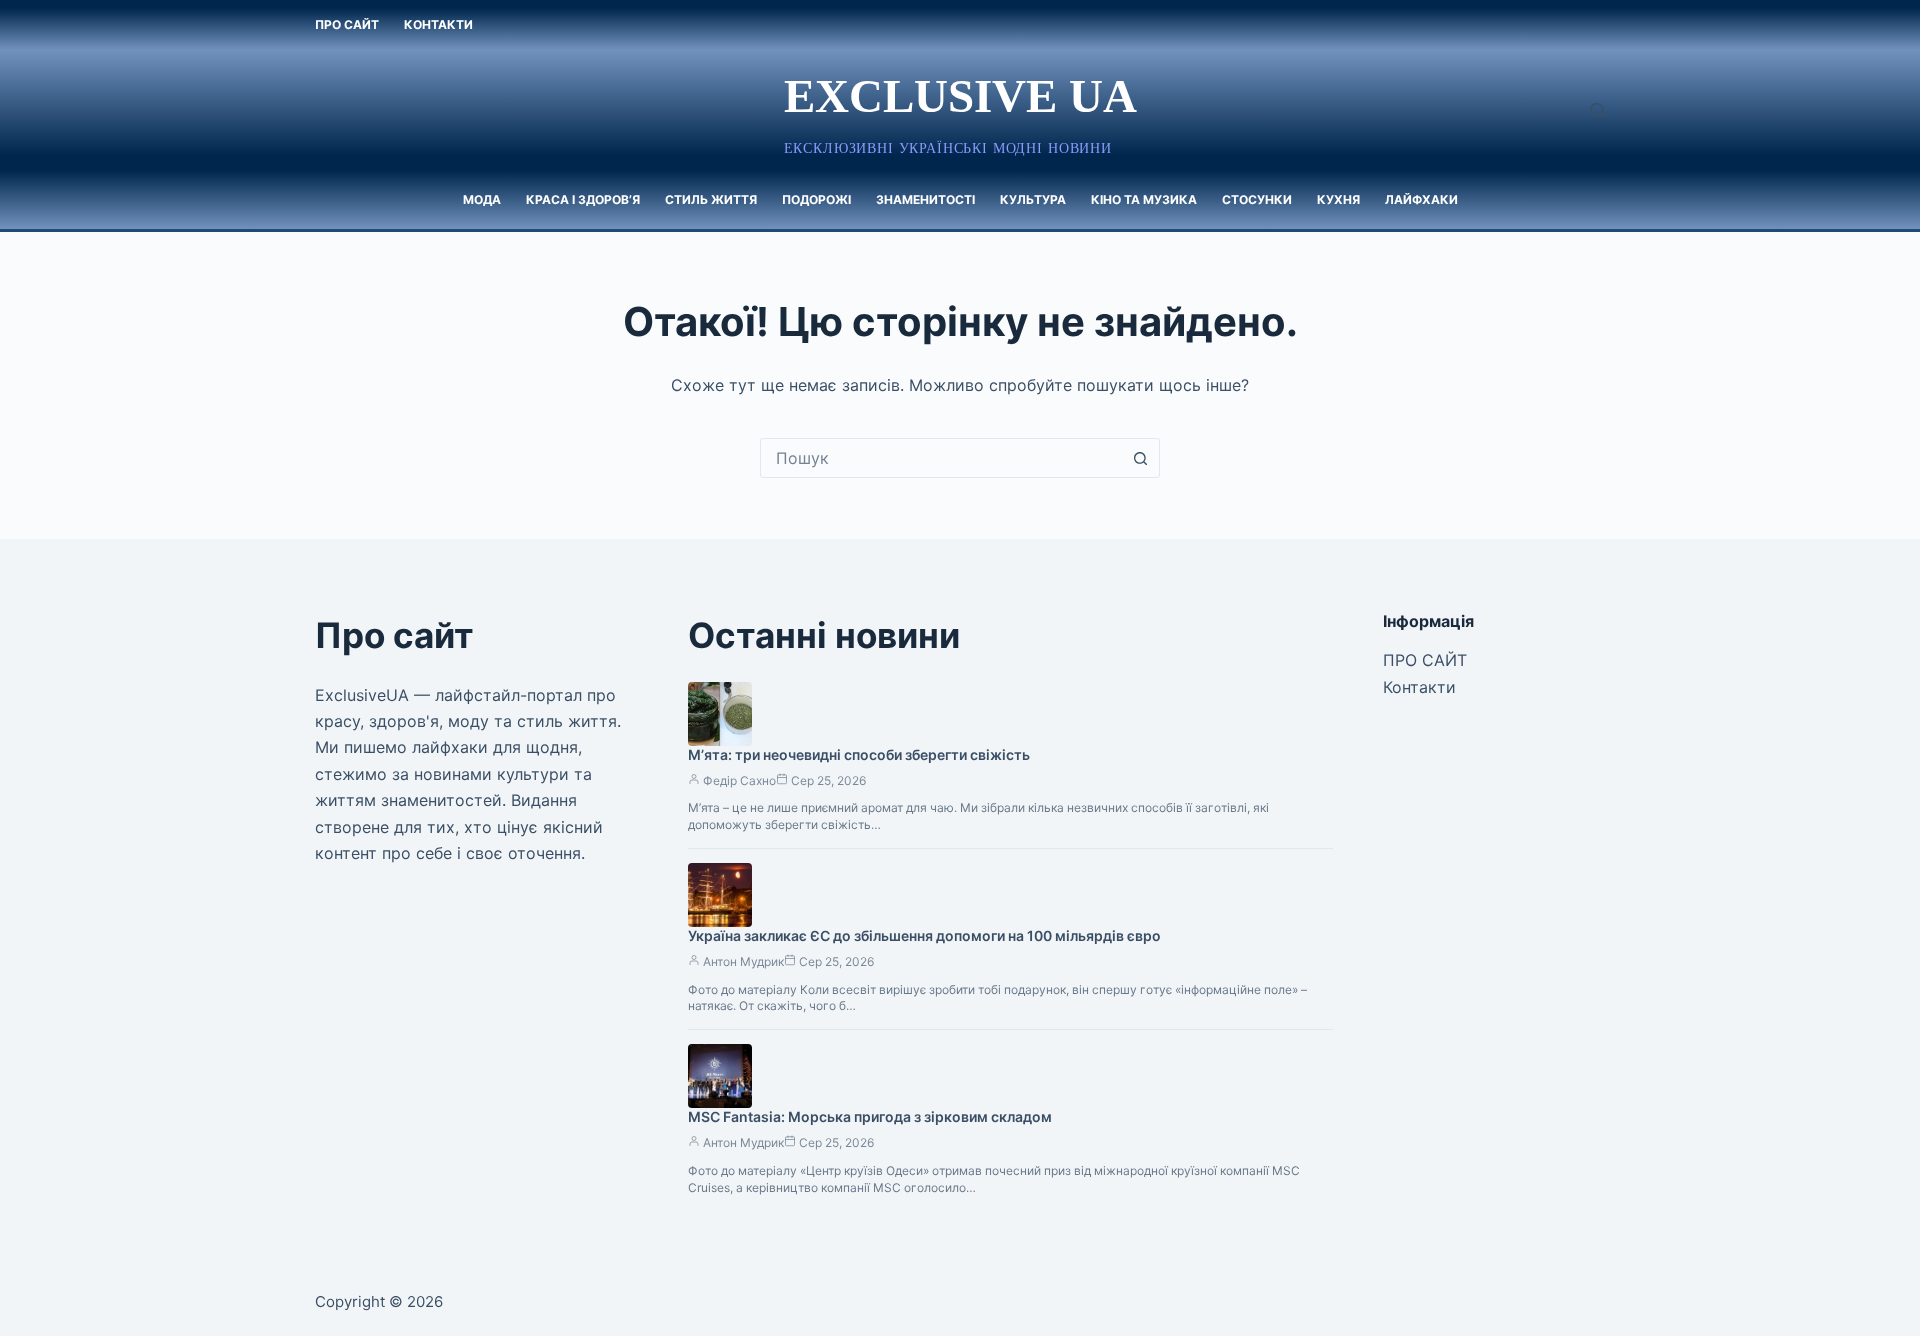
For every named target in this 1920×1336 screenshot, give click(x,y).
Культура (1033, 199)
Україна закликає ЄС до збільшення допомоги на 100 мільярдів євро (924, 935)
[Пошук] (1597, 110)
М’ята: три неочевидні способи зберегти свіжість (859, 754)
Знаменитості (925, 199)
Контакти (438, 24)
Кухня (1338, 199)
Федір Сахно (739, 780)
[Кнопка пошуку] (1140, 458)
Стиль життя (711, 199)
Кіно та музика (1144, 199)
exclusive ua (960, 96)
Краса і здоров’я (583, 199)
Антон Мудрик (743, 961)
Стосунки (1257, 199)
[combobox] (941, 458)
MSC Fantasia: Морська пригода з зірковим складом (870, 1116)
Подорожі (816, 199)
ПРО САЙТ (347, 24)
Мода (482, 199)
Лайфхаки (1421, 199)
